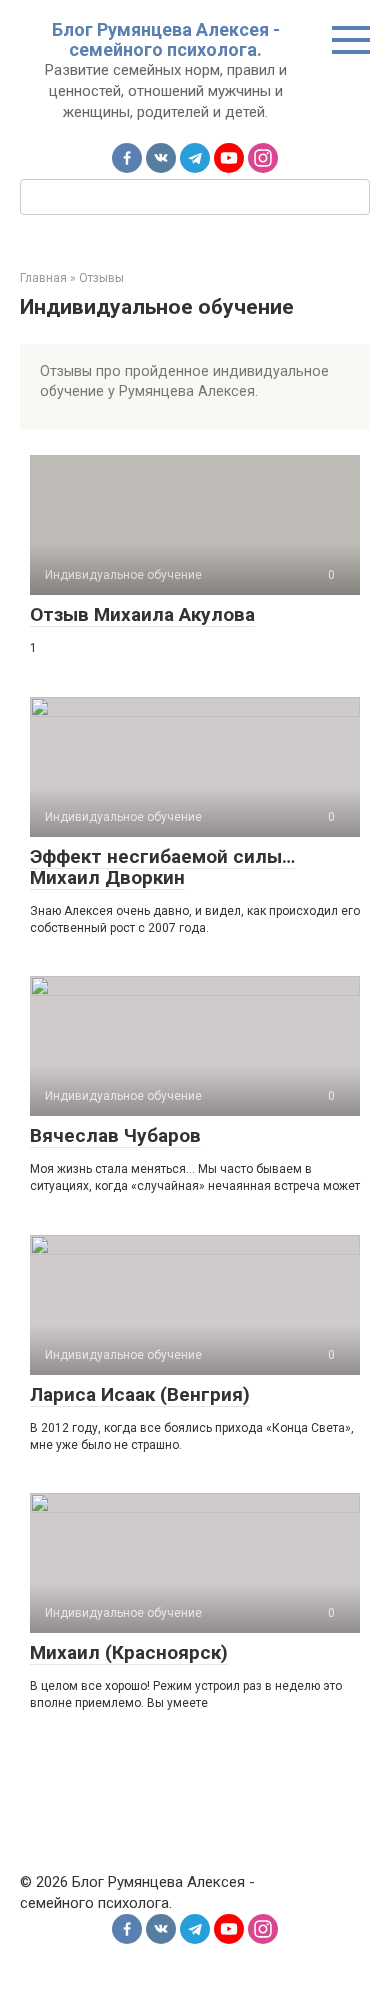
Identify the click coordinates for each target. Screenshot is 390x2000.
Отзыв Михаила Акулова (142, 614)
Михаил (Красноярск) (129, 1652)
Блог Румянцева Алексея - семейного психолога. (166, 39)
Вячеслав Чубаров (115, 1135)
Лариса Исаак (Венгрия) (140, 1394)
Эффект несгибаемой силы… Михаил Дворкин (162, 867)
